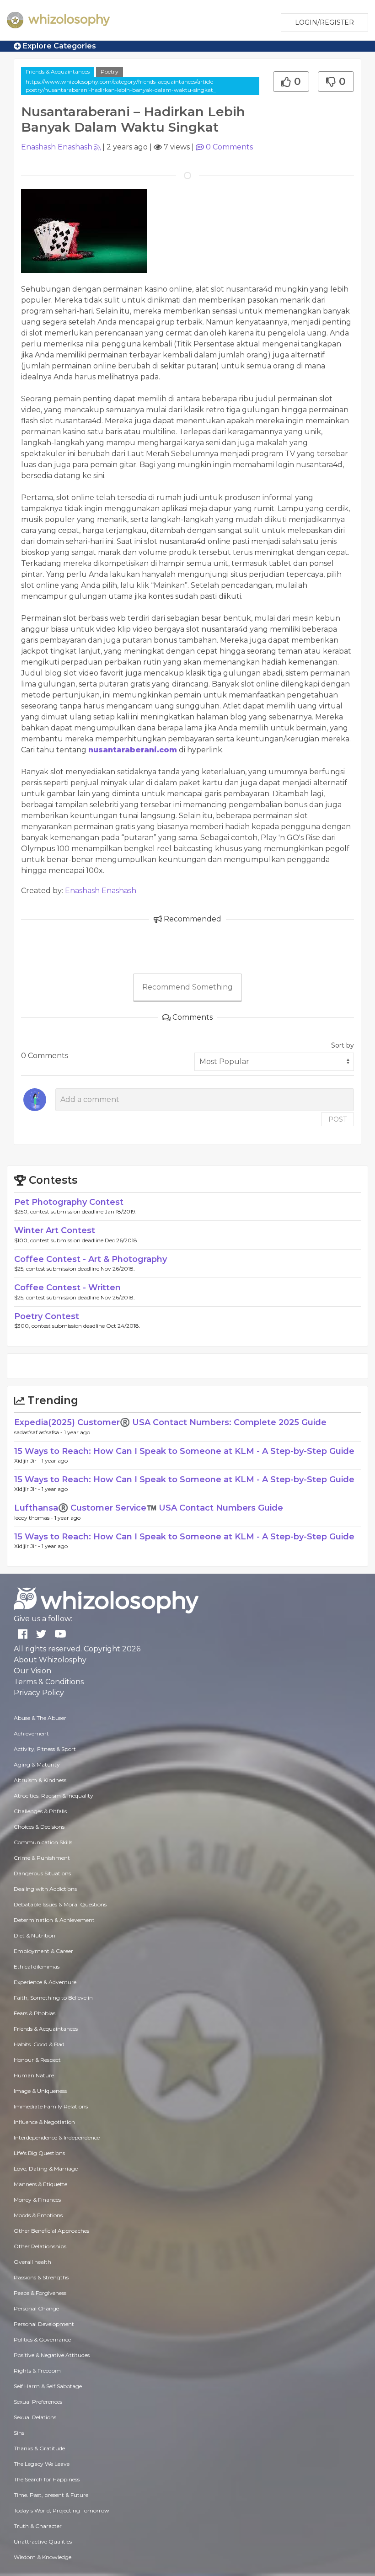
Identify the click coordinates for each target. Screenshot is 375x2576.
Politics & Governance (42, 2339)
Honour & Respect (37, 2060)
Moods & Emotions (38, 2215)
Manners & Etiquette (40, 2184)
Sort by (343, 1045)
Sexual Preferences (38, 2402)
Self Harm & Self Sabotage (48, 2386)
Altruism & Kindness (40, 1780)
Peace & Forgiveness (40, 2293)
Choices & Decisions (39, 1827)
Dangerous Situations (42, 1873)
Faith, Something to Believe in (53, 1998)
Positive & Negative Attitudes (52, 2355)
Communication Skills (43, 1842)
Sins (19, 2433)
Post (337, 1119)
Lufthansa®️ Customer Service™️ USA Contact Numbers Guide (149, 1508)
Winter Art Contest (55, 1230)
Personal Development (44, 2324)
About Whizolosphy (50, 1660)
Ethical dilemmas (37, 1967)
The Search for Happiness (47, 2479)
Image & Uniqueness (40, 2091)
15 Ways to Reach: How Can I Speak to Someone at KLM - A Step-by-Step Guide (184, 1451)
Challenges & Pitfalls (40, 1811)
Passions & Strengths (41, 2277)
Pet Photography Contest (69, 1202)
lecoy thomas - (34, 1518)
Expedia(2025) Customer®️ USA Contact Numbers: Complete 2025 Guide (170, 1422)
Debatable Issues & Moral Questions (60, 1904)
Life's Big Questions (39, 2153)
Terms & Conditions (49, 1682)
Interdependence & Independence (57, 2137)
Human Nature (34, 2075)
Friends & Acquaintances (58, 72)
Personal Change (36, 2308)
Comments (229, 147)
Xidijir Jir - (28, 1461)
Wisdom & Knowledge (43, 2557)
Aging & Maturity (37, 1764)
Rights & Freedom (37, 2371)
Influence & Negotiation (44, 2122)
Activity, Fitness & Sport (45, 1749)
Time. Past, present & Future (51, 2495)
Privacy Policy (39, 1693)
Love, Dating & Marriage (46, 2169)
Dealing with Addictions (45, 1889)
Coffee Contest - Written (67, 1288)
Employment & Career (43, 1951)
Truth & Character (38, 2526)
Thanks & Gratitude (39, 2448)
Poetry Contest (47, 1316)
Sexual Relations (35, 2417)
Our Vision (32, 1671)
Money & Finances (37, 2200)
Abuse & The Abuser (40, 1718)
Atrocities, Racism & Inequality (54, 1796)
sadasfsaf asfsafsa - (39, 1432)
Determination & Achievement (54, 1920)
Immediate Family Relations (51, 2106)
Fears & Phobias (35, 2013)
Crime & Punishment (42, 1858)
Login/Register (324, 22)
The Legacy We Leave (42, 2464)
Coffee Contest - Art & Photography (91, 1259)
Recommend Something (187, 987)
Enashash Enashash (57, 147)
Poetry (110, 72)
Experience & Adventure (45, 1982)
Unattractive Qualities (43, 2541)
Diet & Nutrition (35, 1935)
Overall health (32, 2262)
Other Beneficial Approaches (51, 2231)
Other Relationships (40, 2246)
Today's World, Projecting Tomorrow (62, 2510)
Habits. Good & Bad (39, 2044)
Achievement (31, 1733)
